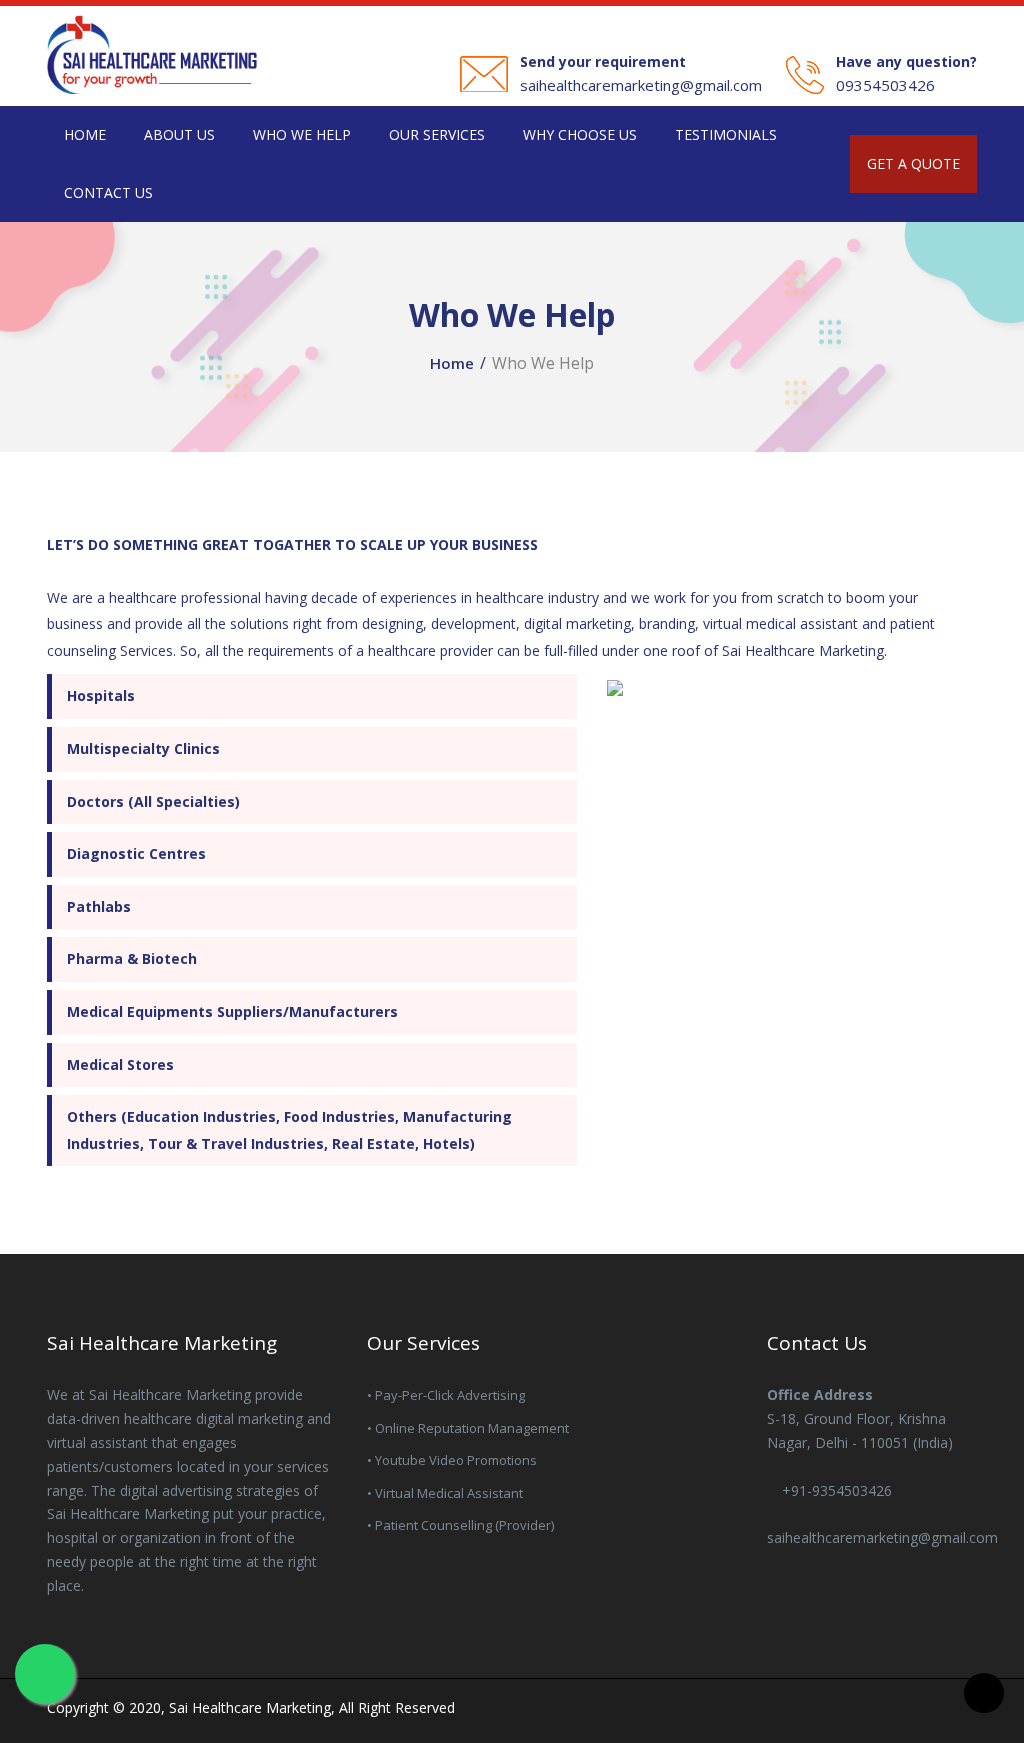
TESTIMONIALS (726, 134)
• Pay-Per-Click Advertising (446, 1395)
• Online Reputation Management (468, 1428)
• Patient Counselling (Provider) (460, 1525)
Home (85, 134)
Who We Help (302, 134)
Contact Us (108, 192)
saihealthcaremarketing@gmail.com (641, 85)
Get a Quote (913, 163)
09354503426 (885, 85)
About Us (179, 134)
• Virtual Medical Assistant (445, 1493)
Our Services (437, 134)
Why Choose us (580, 134)
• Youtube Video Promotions (452, 1460)
